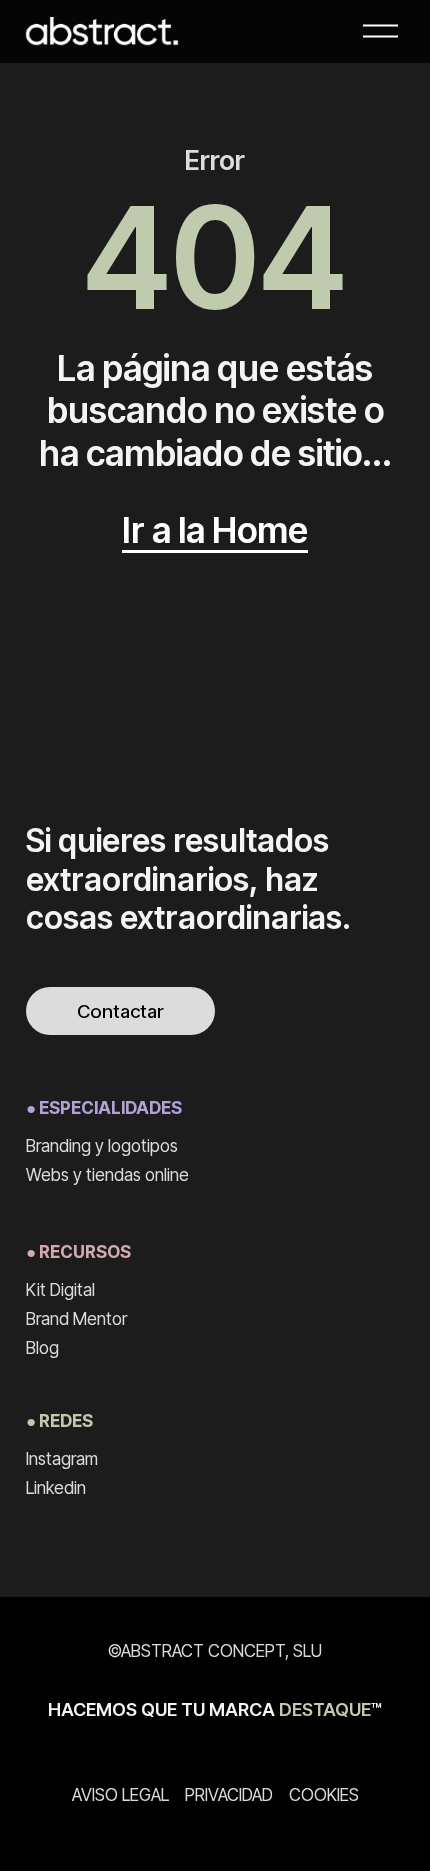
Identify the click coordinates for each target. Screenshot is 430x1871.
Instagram (62, 1458)
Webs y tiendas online (107, 1174)
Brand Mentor (76, 1318)
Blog (42, 1347)
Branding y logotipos (102, 1145)
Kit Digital (60, 1289)
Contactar (120, 1011)
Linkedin (56, 1487)
